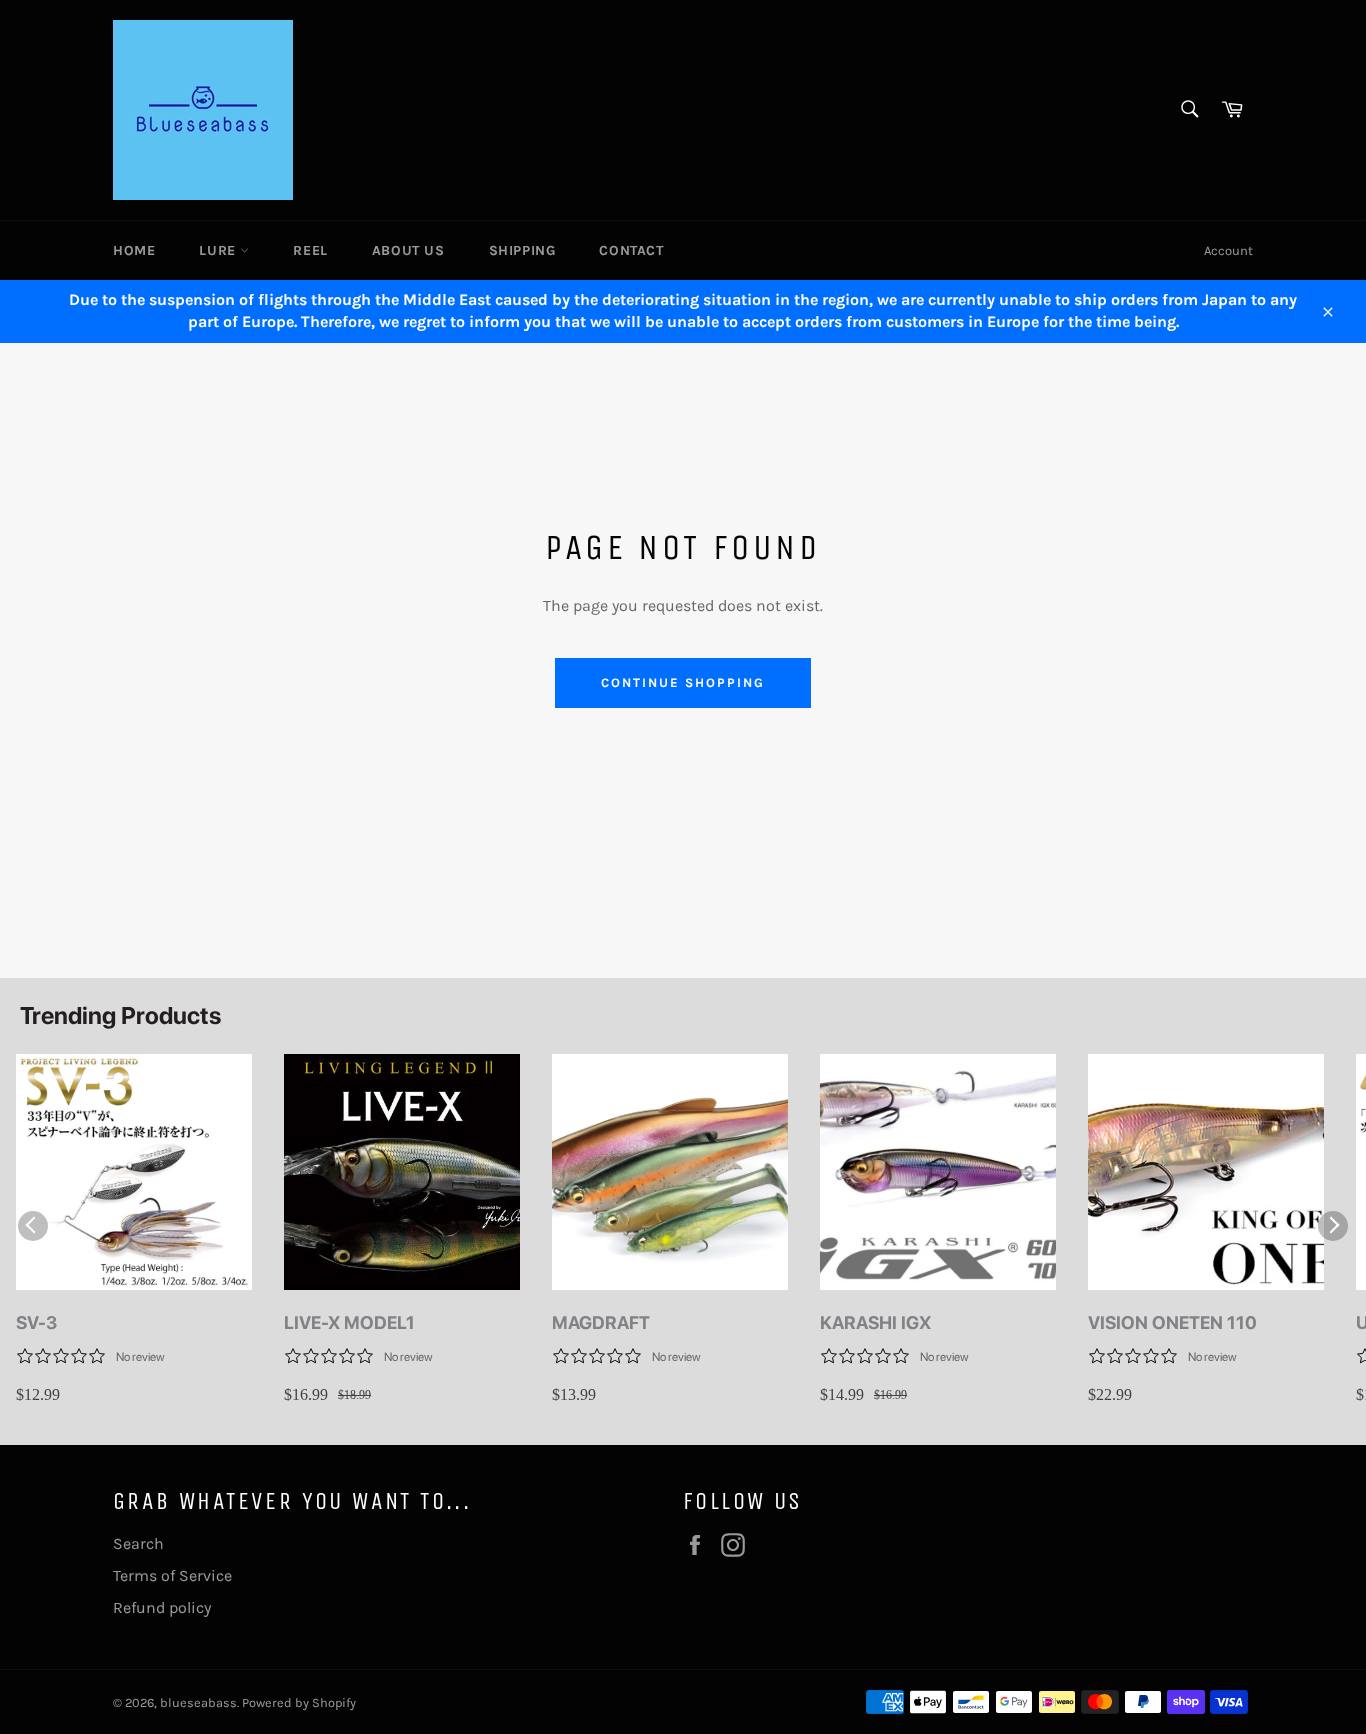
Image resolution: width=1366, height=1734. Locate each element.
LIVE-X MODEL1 (349, 1322)
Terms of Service (172, 1575)
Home (134, 250)
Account (1228, 250)
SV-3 (36, 1322)
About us (408, 250)
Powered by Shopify (299, 1702)
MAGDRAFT (601, 1322)
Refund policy (162, 1607)
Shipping (522, 250)
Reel (310, 250)
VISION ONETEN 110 (1172, 1322)
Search (138, 1543)
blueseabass (198, 1702)
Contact (631, 250)
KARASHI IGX (875, 1322)
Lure (219, 250)
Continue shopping (682, 682)
